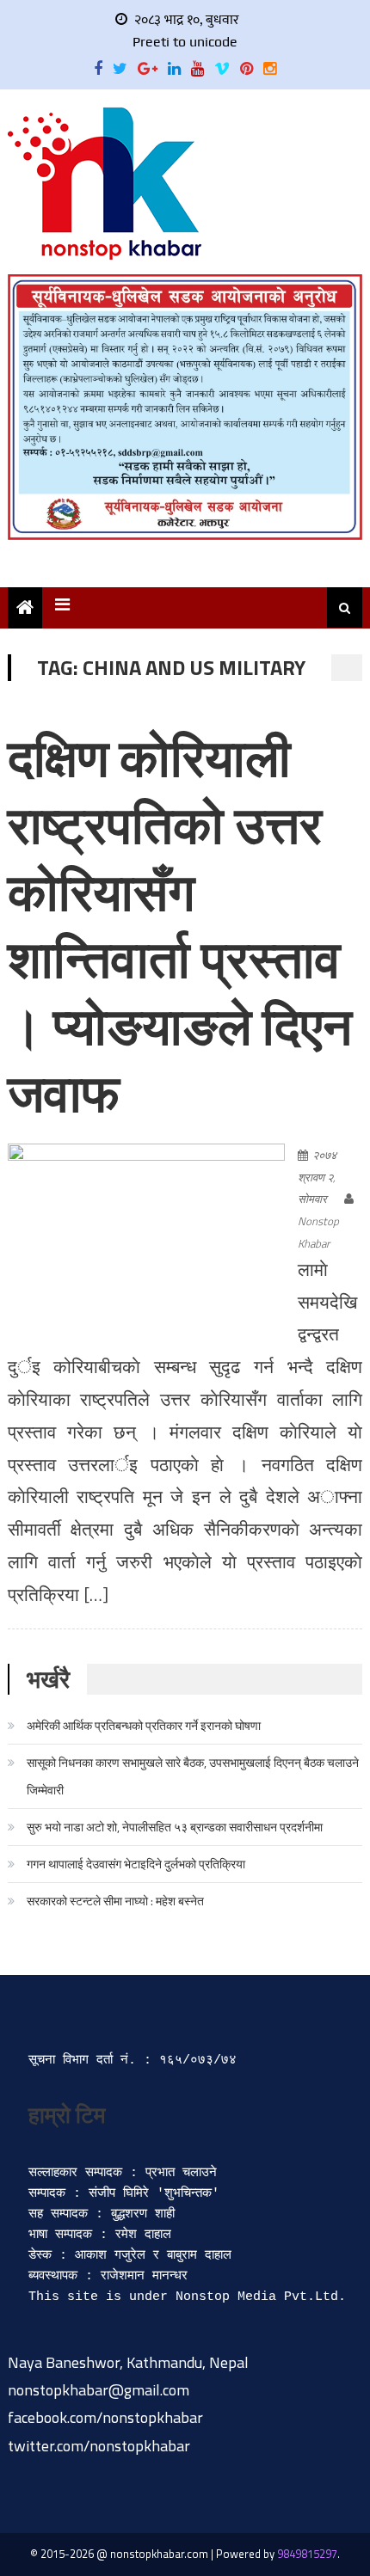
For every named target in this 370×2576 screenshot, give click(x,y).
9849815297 (307, 2554)
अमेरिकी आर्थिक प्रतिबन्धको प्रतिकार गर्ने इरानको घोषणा (144, 1725)
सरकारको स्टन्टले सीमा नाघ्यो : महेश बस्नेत (115, 1901)
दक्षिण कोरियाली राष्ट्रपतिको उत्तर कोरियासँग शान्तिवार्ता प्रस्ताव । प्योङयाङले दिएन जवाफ (180, 925)
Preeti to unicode (185, 42)
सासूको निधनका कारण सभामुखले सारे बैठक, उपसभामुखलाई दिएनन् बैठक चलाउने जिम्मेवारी (193, 1776)
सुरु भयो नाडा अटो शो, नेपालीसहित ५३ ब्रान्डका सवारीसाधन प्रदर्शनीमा (175, 1827)
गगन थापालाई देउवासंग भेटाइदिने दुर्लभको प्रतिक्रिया (136, 1864)
